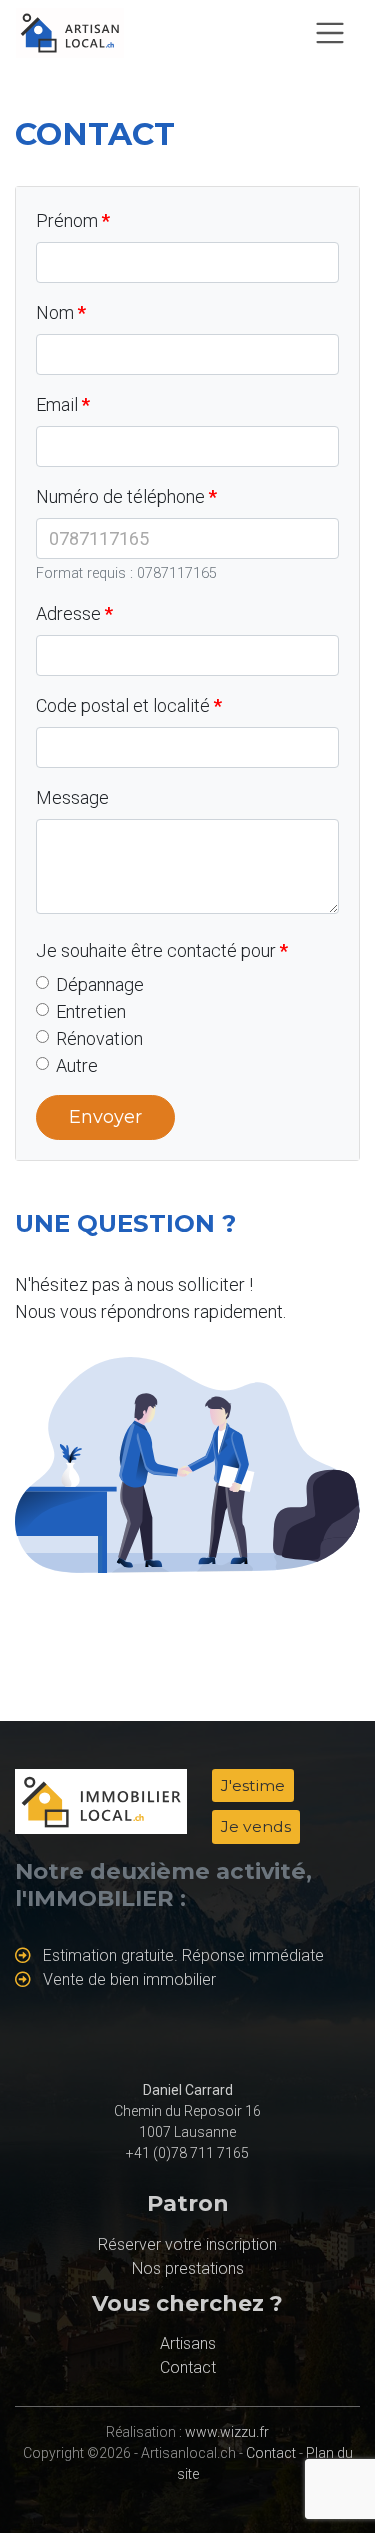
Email (57, 404)
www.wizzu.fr (227, 2432)
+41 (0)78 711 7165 (187, 2153)
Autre (77, 1065)
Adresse (68, 613)
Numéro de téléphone (120, 496)
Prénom (67, 220)
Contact (188, 2367)
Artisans (188, 2343)
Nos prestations (188, 2268)
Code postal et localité (123, 705)
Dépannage (100, 984)
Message (72, 797)
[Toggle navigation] (330, 33)
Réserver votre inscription (187, 2244)
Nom (55, 312)
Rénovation (99, 1038)
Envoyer (105, 1117)
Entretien (91, 1011)
